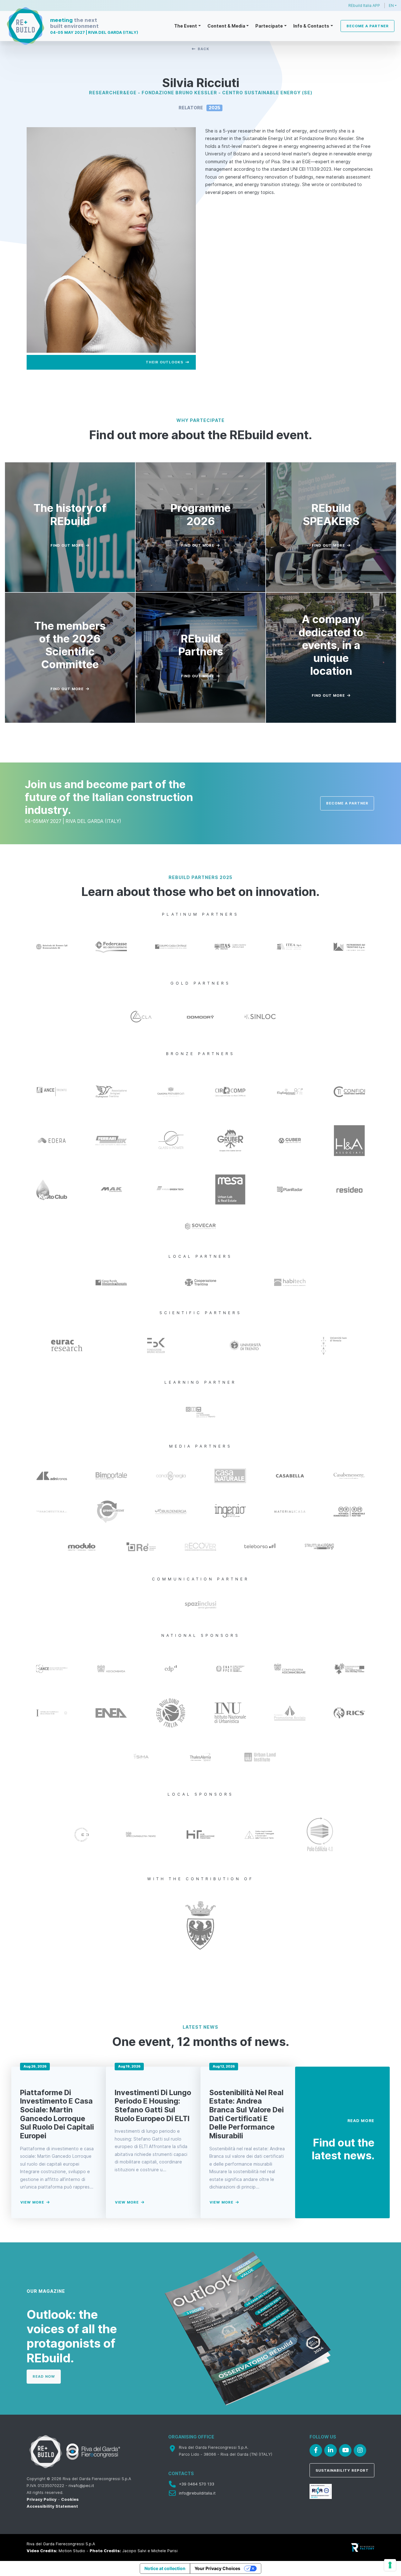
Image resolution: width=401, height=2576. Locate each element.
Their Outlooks (164, 362)
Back (203, 49)
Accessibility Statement (52, 2506)
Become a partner (368, 26)
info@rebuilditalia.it (197, 2493)
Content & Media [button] (226, 26)
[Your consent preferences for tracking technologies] (390, 2565)
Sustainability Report (342, 2470)
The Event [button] (186, 26)
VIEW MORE (32, 2202)
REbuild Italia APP (364, 5)
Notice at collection (165, 2568)
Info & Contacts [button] (311, 26)
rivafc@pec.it (81, 2486)
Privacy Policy (42, 2499)
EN (391, 5)
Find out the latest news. (343, 2149)
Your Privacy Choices (217, 2568)
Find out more (67, 545)
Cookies (70, 2499)
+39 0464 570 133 (197, 2484)
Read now (44, 2376)
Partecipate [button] (269, 26)
